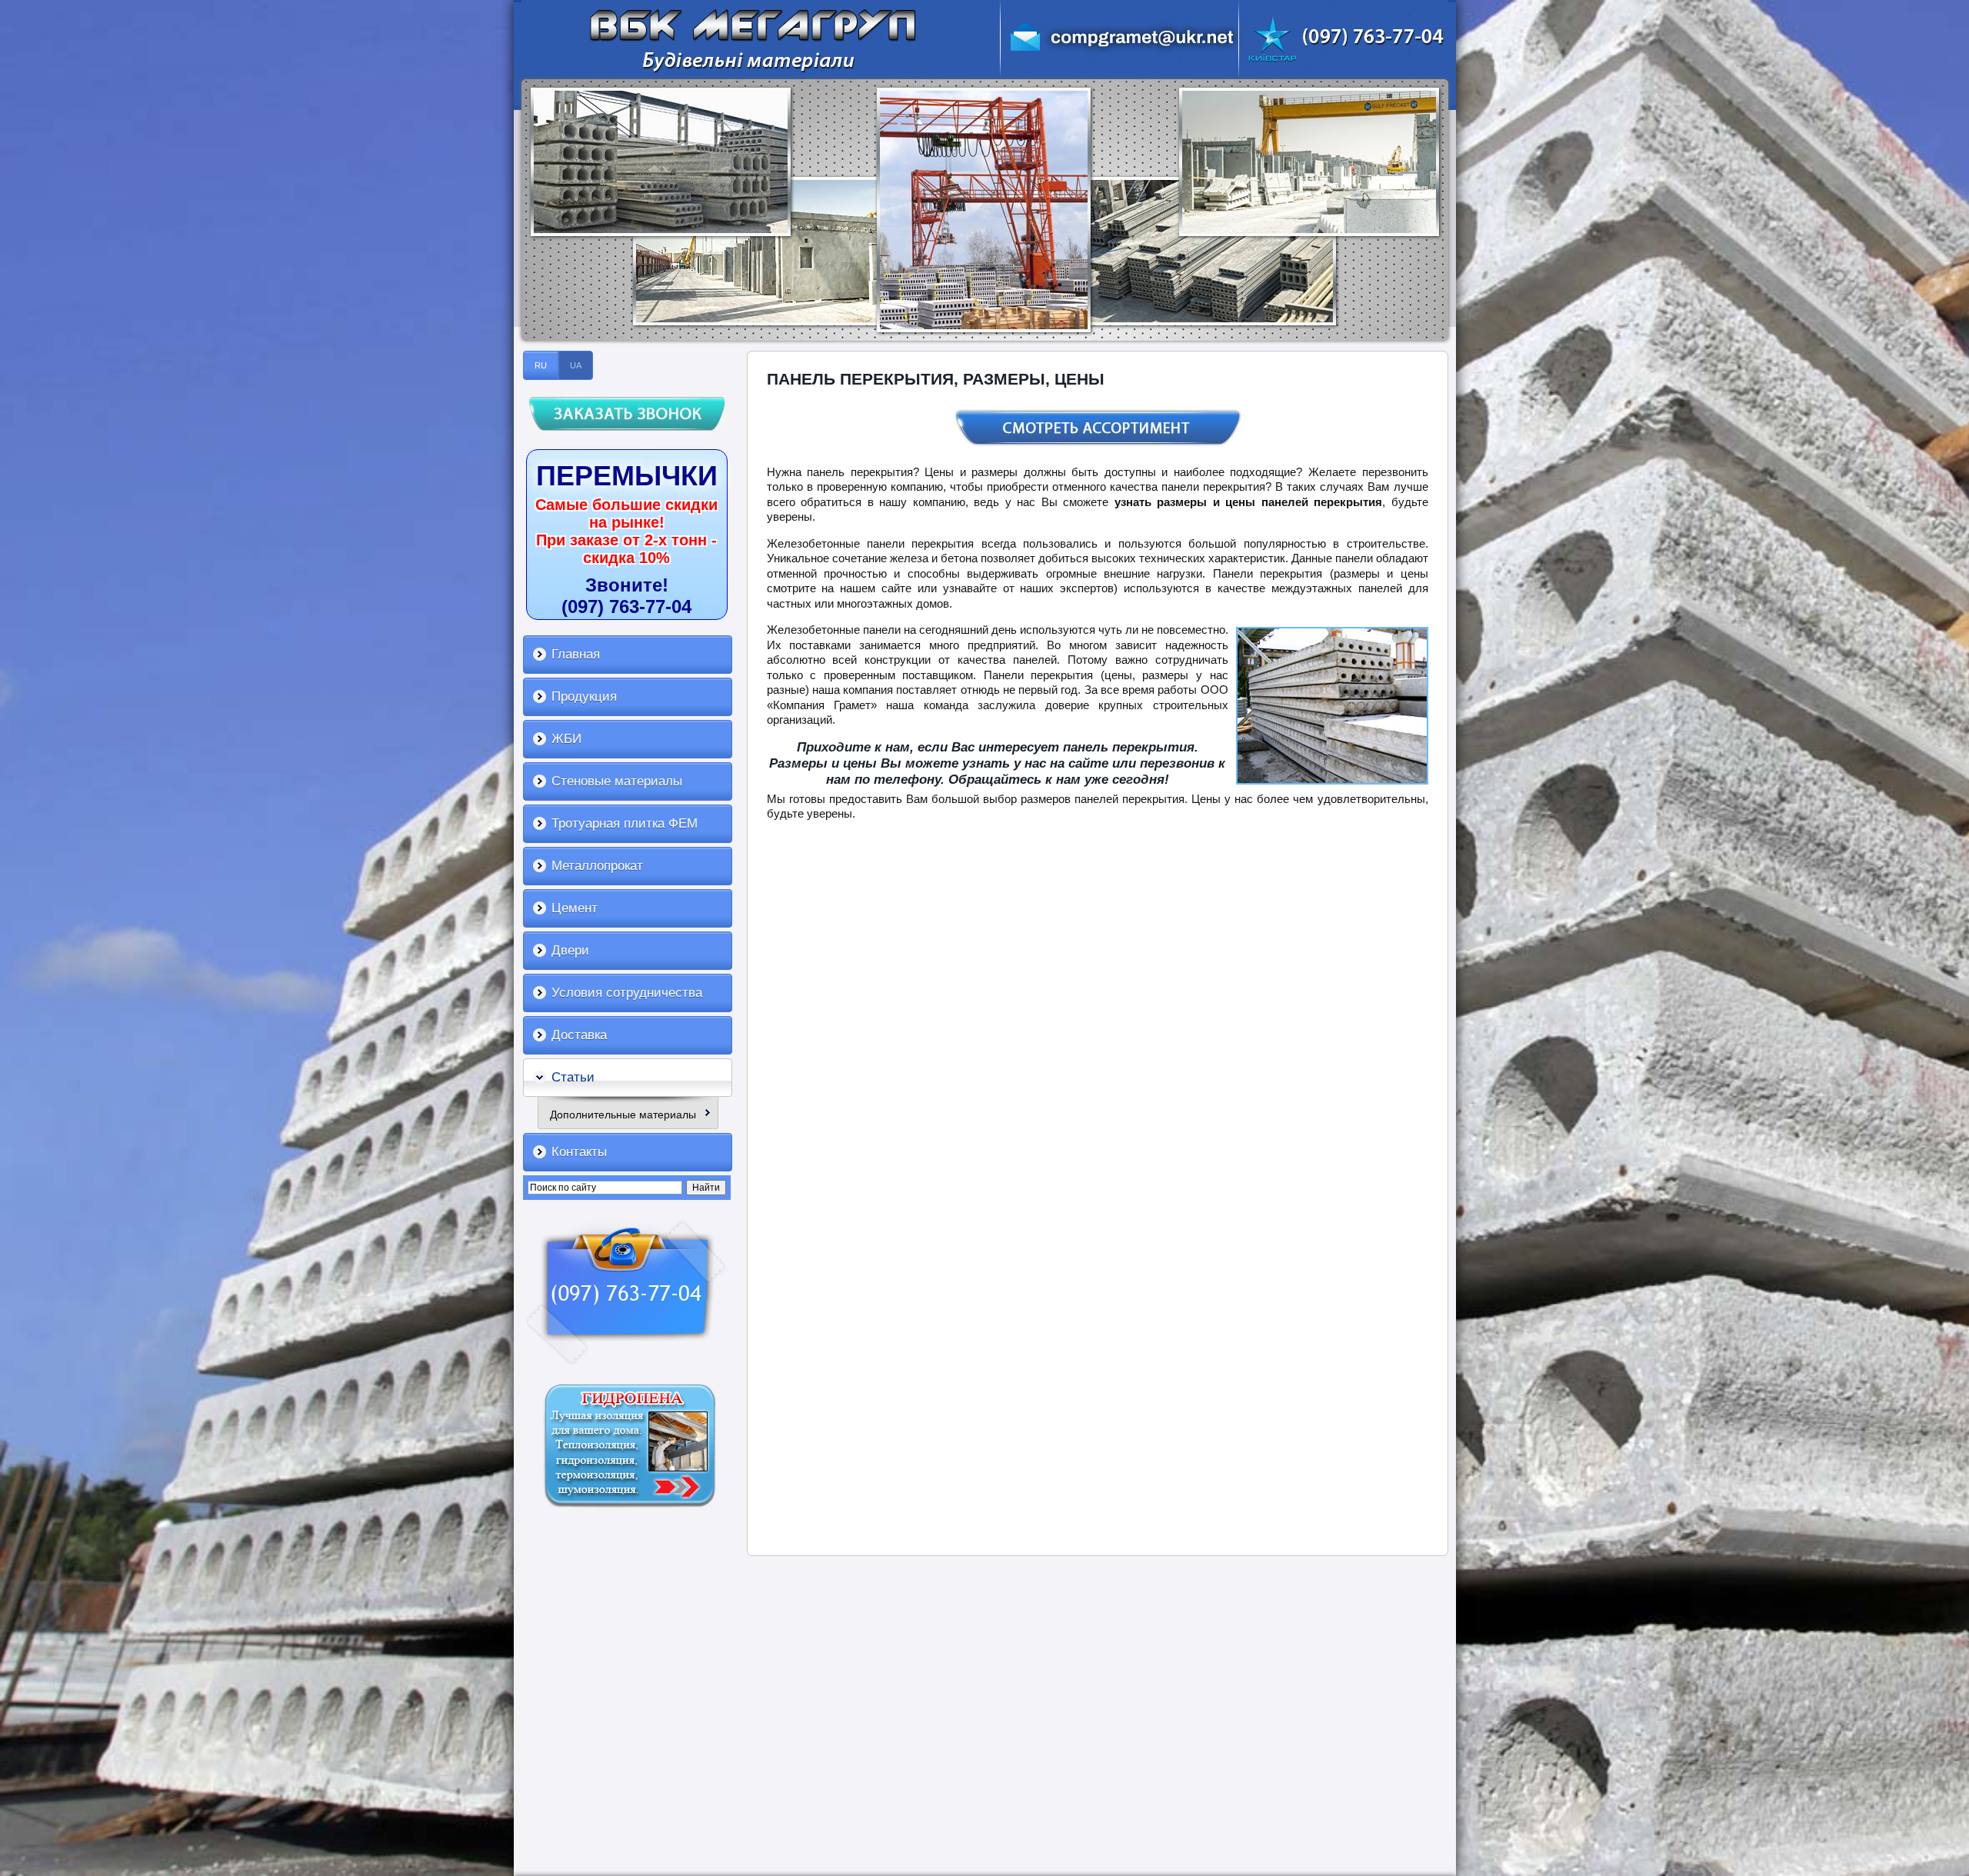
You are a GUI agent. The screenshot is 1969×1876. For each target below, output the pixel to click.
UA (576, 365)
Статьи (573, 1077)
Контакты (579, 1152)
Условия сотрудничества (627, 993)
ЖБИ (566, 739)
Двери (570, 950)
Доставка (579, 1035)
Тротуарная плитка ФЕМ (625, 823)
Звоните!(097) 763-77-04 (626, 596)
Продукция (584, 696)
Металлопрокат (597, 866)
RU (541, 365)
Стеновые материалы (617, 781)
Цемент (575, 908)
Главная (576, 654)
